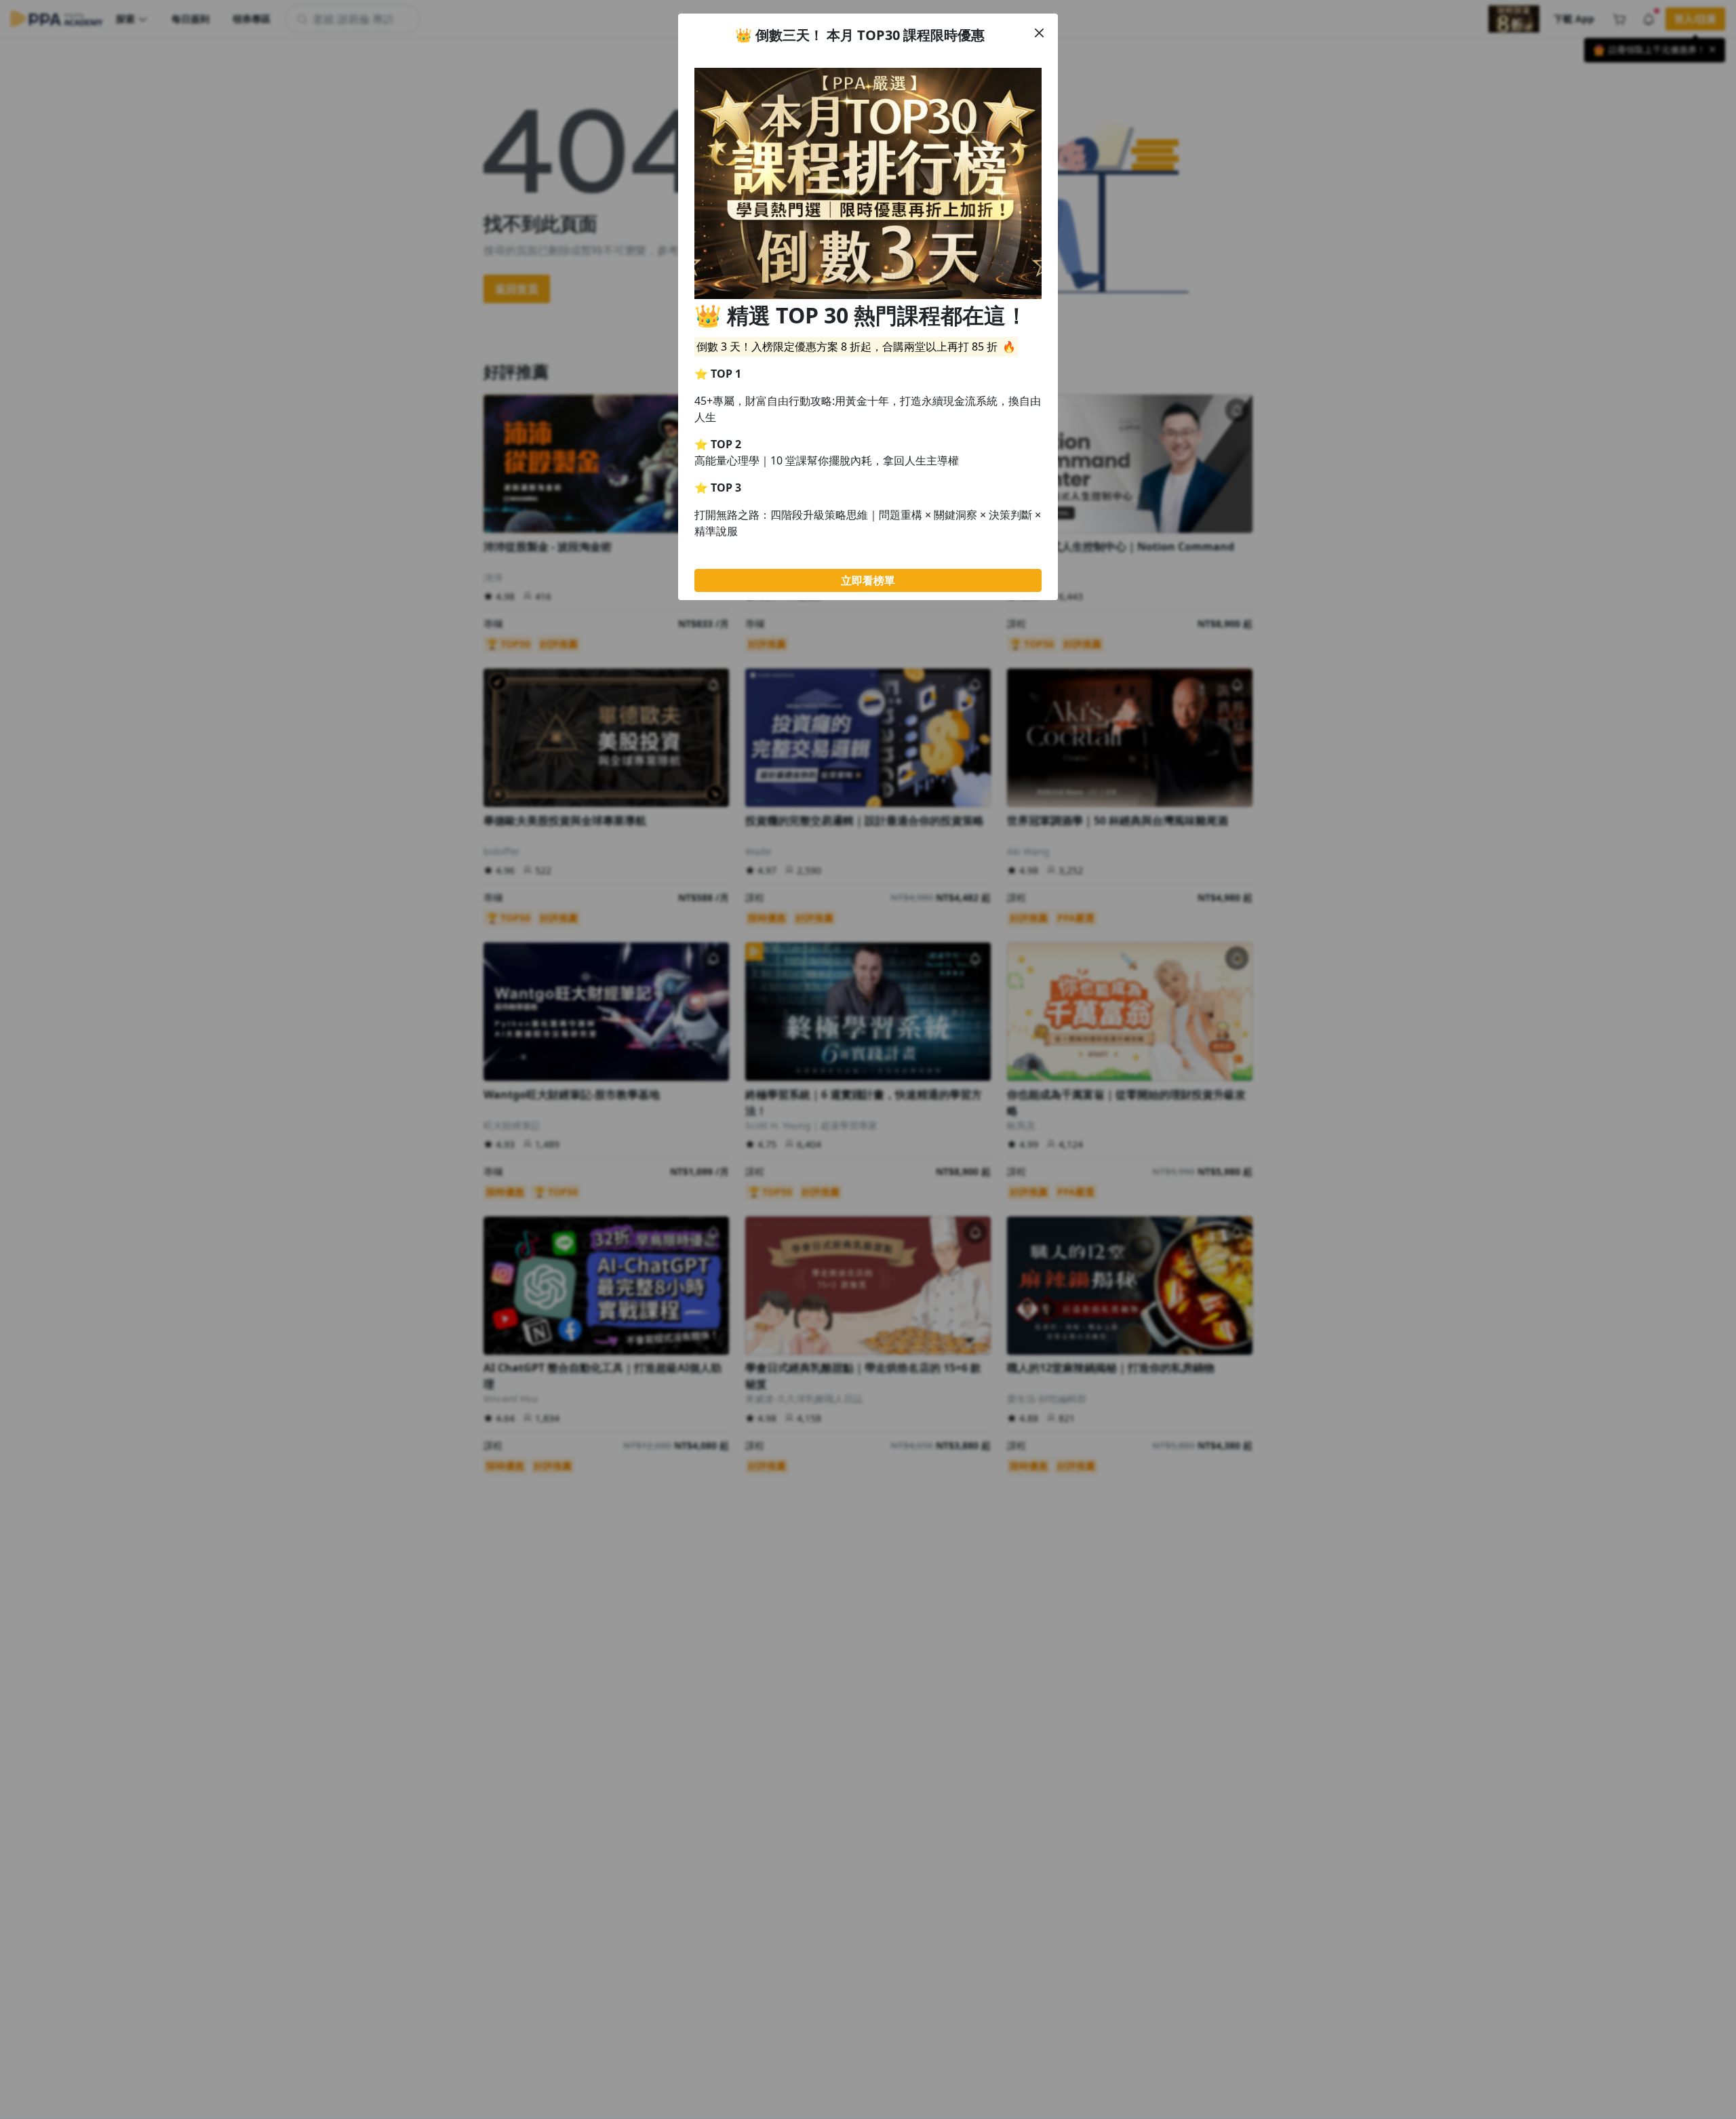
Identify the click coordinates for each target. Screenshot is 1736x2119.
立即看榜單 (868, 580)
